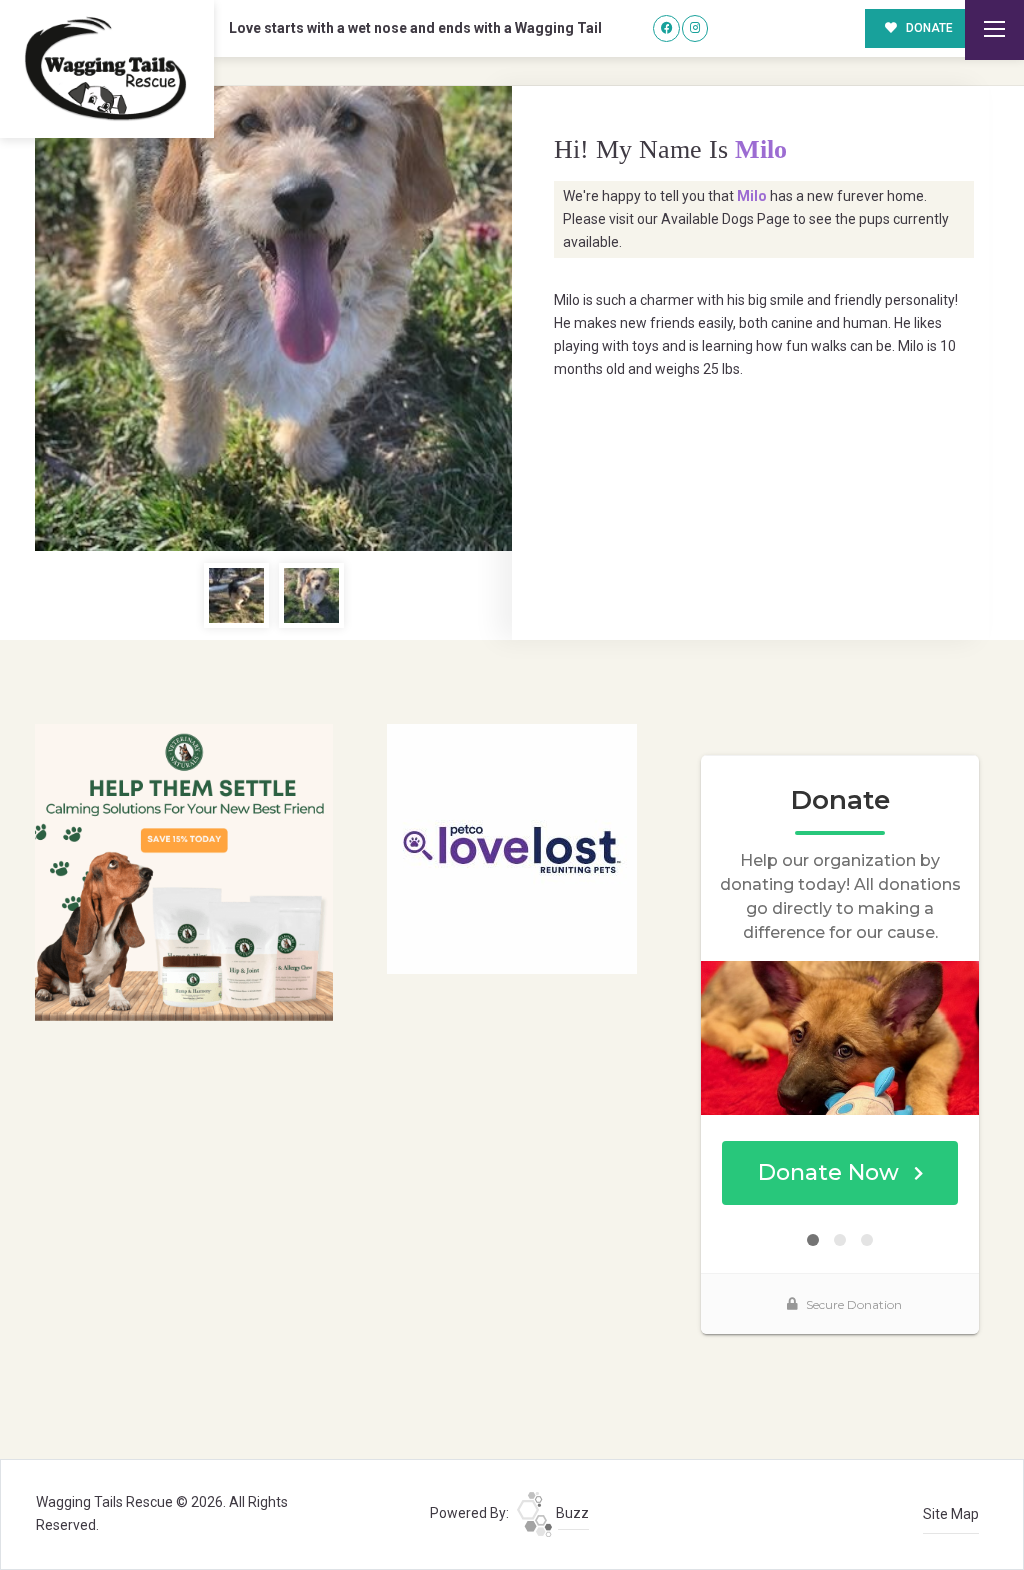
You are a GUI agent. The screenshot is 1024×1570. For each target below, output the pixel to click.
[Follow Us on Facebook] (666, 28)
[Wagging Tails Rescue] (107, 69)
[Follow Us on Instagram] (695, 28)
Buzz (571, 1513)
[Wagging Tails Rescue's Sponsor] (184, 871)
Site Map (951, 1514)
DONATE (928, 28)
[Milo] (273, 318)
